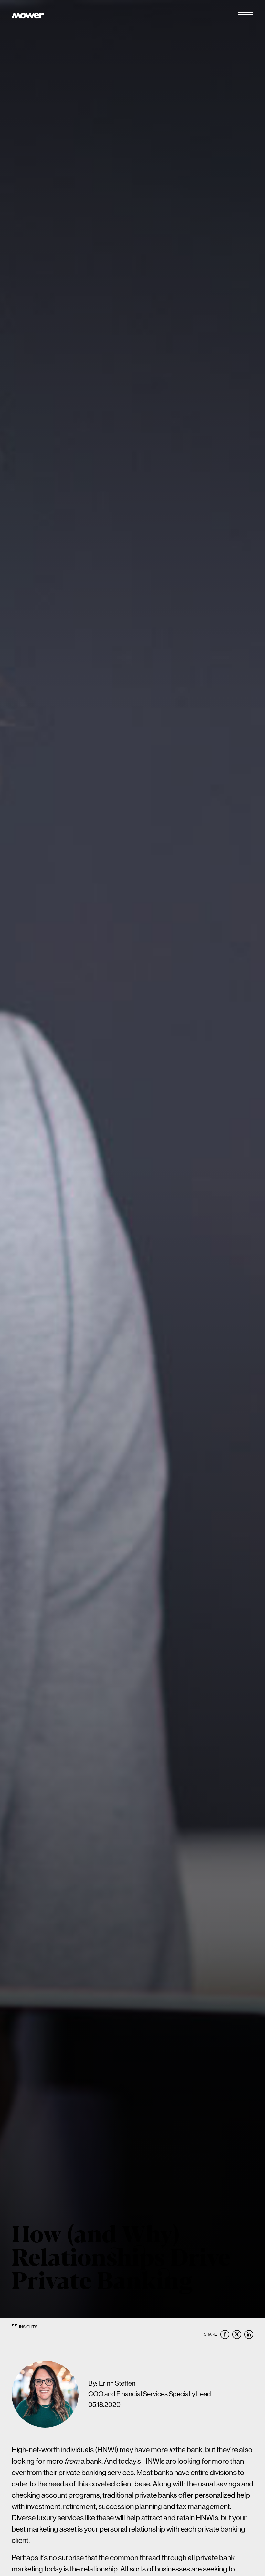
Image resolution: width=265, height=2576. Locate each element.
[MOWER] (28, 16)
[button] (246, 16)
